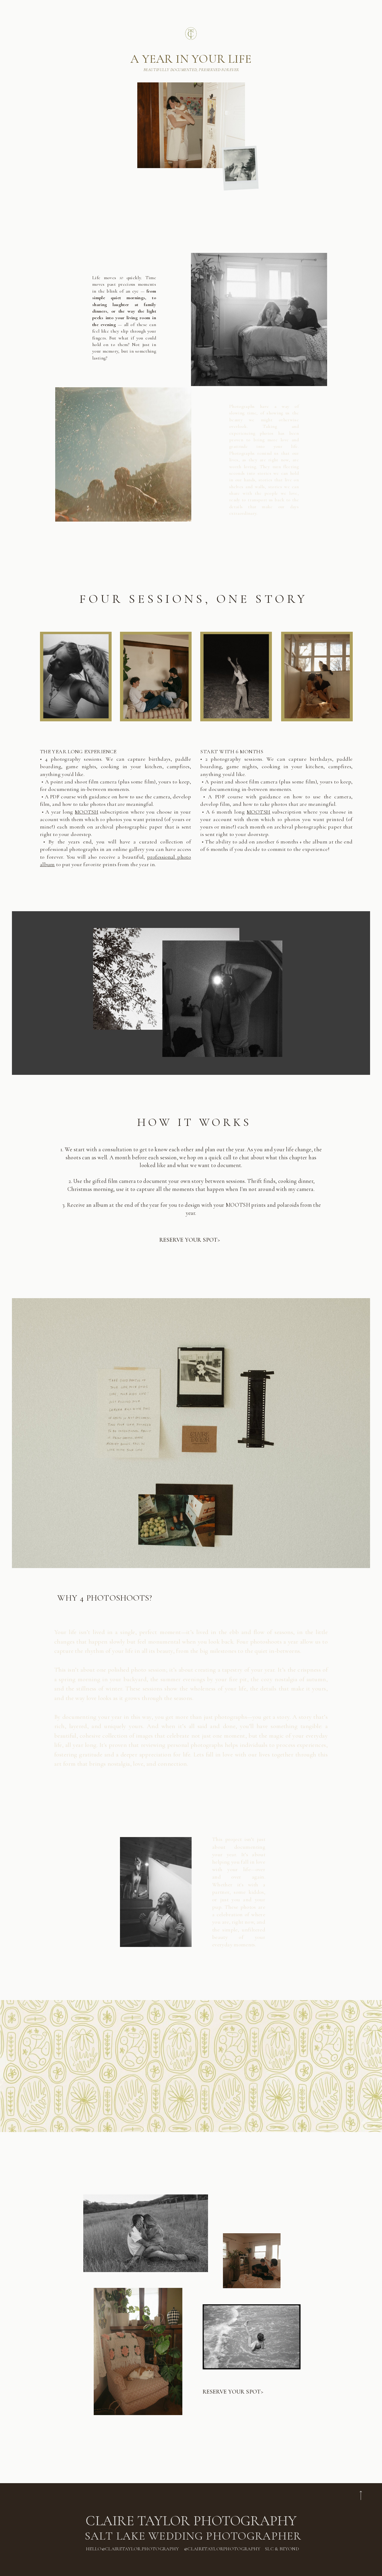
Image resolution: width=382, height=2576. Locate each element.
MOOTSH (87, 812)
